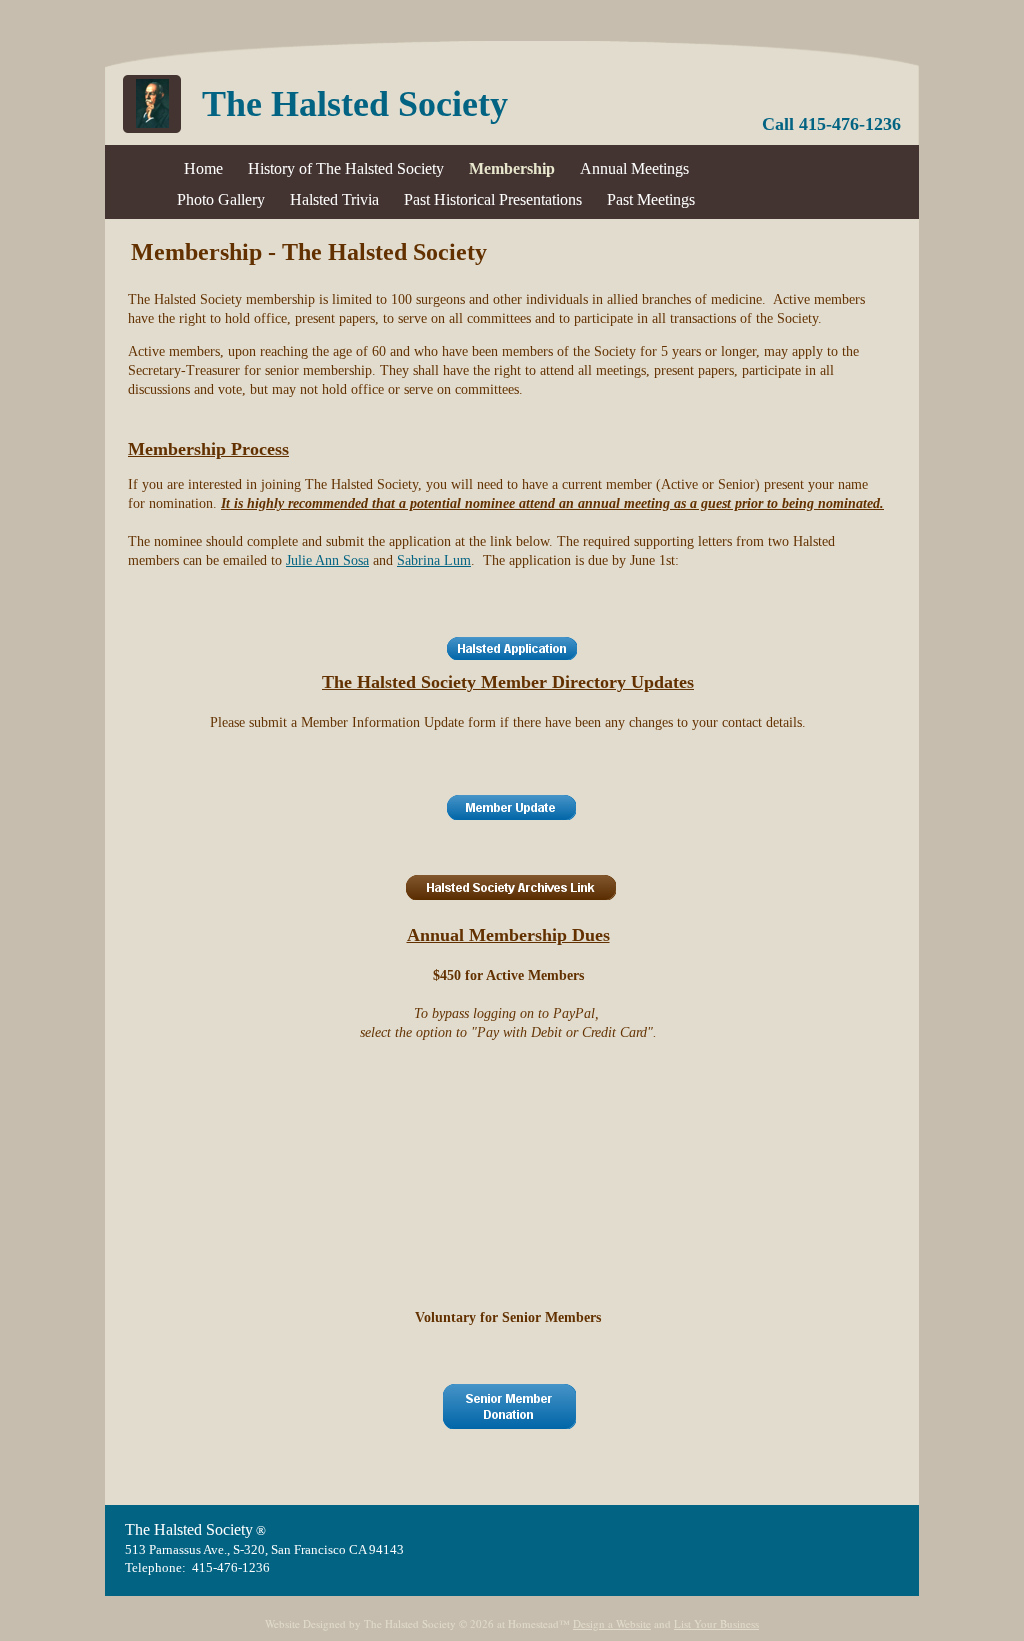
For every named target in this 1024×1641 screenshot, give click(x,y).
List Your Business (716, 1623)
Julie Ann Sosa (327, 560)
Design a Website (612, 1623)
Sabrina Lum (434, 560)
